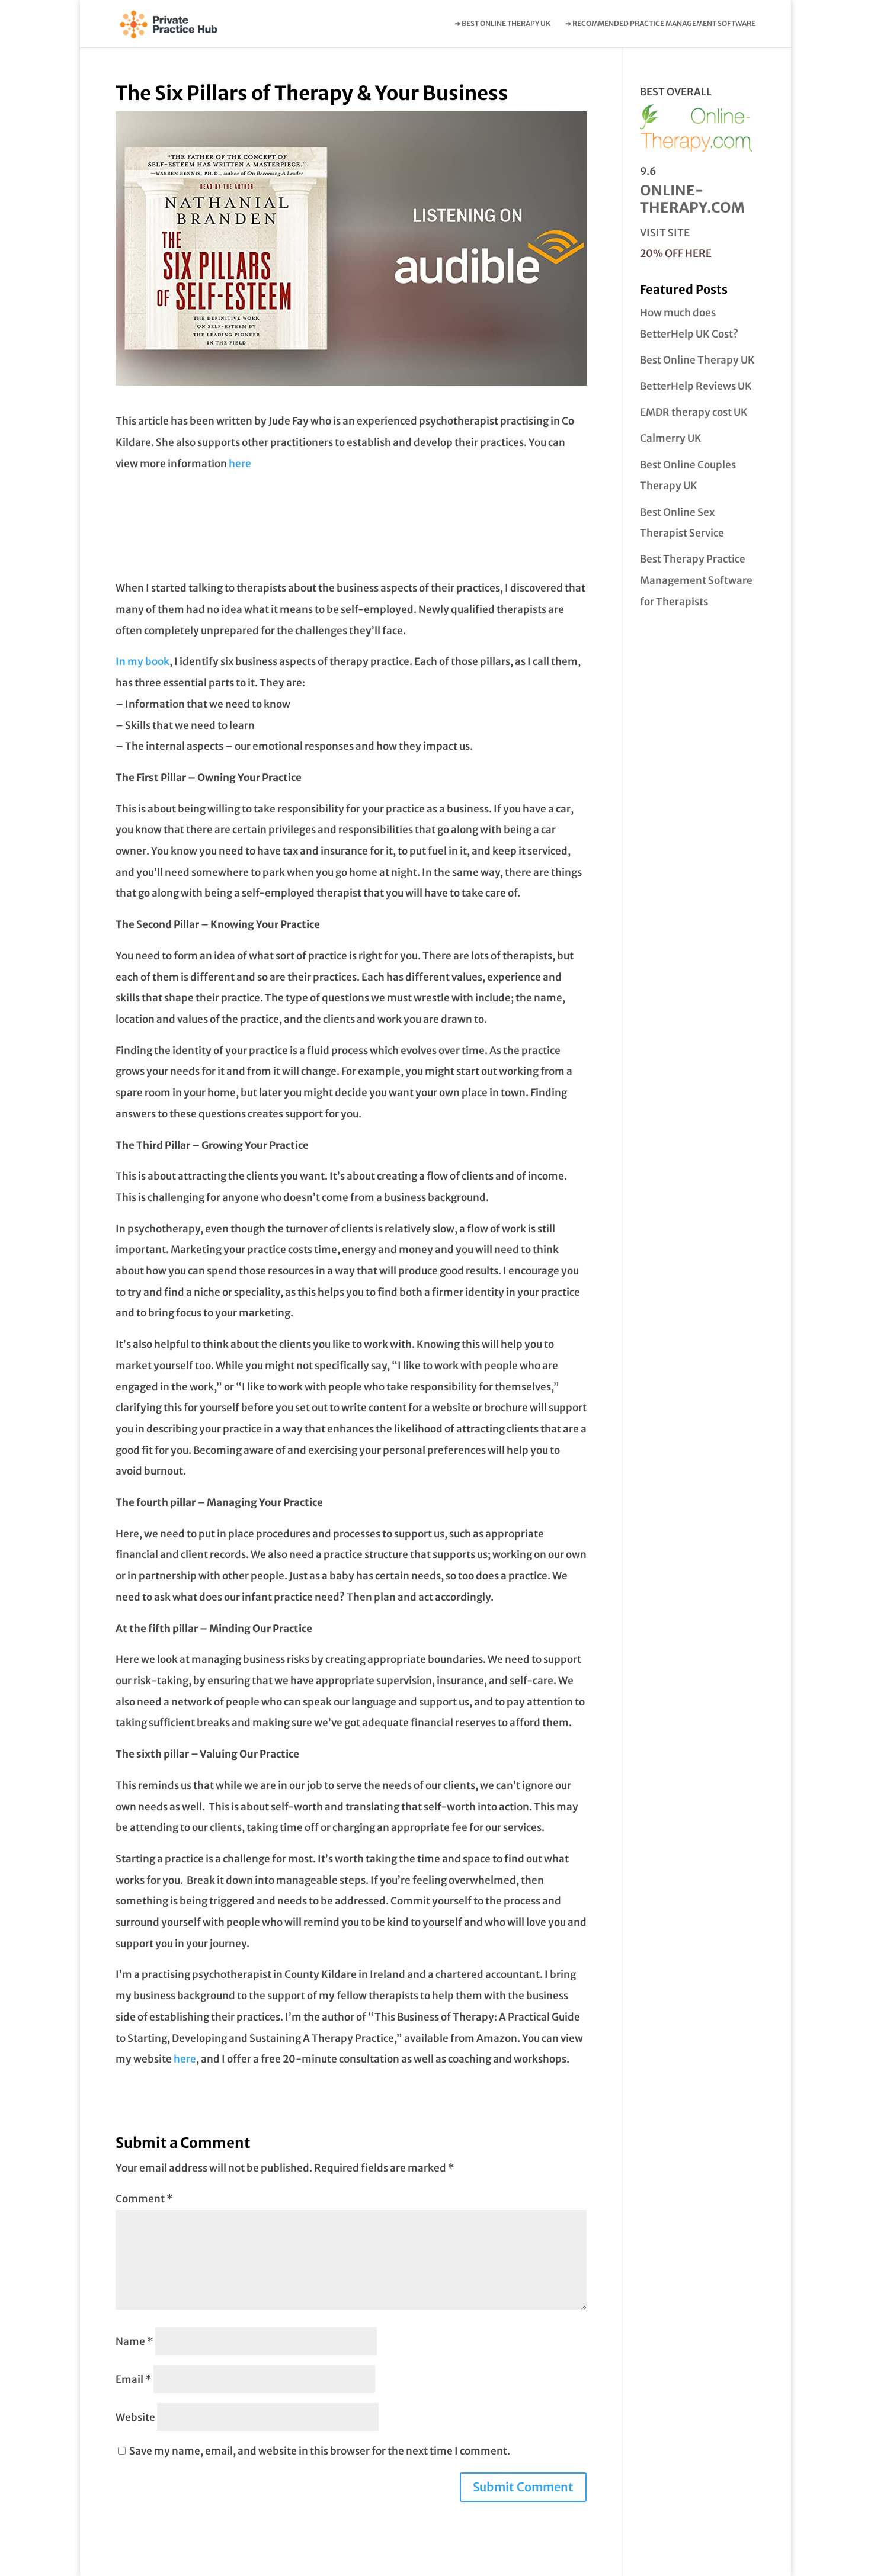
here (240, 464)
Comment (144, 2199)
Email (134, 2379)
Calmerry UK (671, 438)
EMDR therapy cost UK (694, 412)
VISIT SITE (665, 233)
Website (135, 2417)
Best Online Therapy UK (697, 360)
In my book (143, 661)
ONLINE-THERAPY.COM (692, 199)
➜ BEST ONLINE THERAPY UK (502, 24)
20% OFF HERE (676, 253)
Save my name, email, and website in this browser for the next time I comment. (320, 2451)
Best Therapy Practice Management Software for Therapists (696, 580)
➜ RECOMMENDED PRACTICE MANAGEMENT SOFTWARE (660, 24)
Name (135, 2341)
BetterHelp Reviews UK (696, 386)
